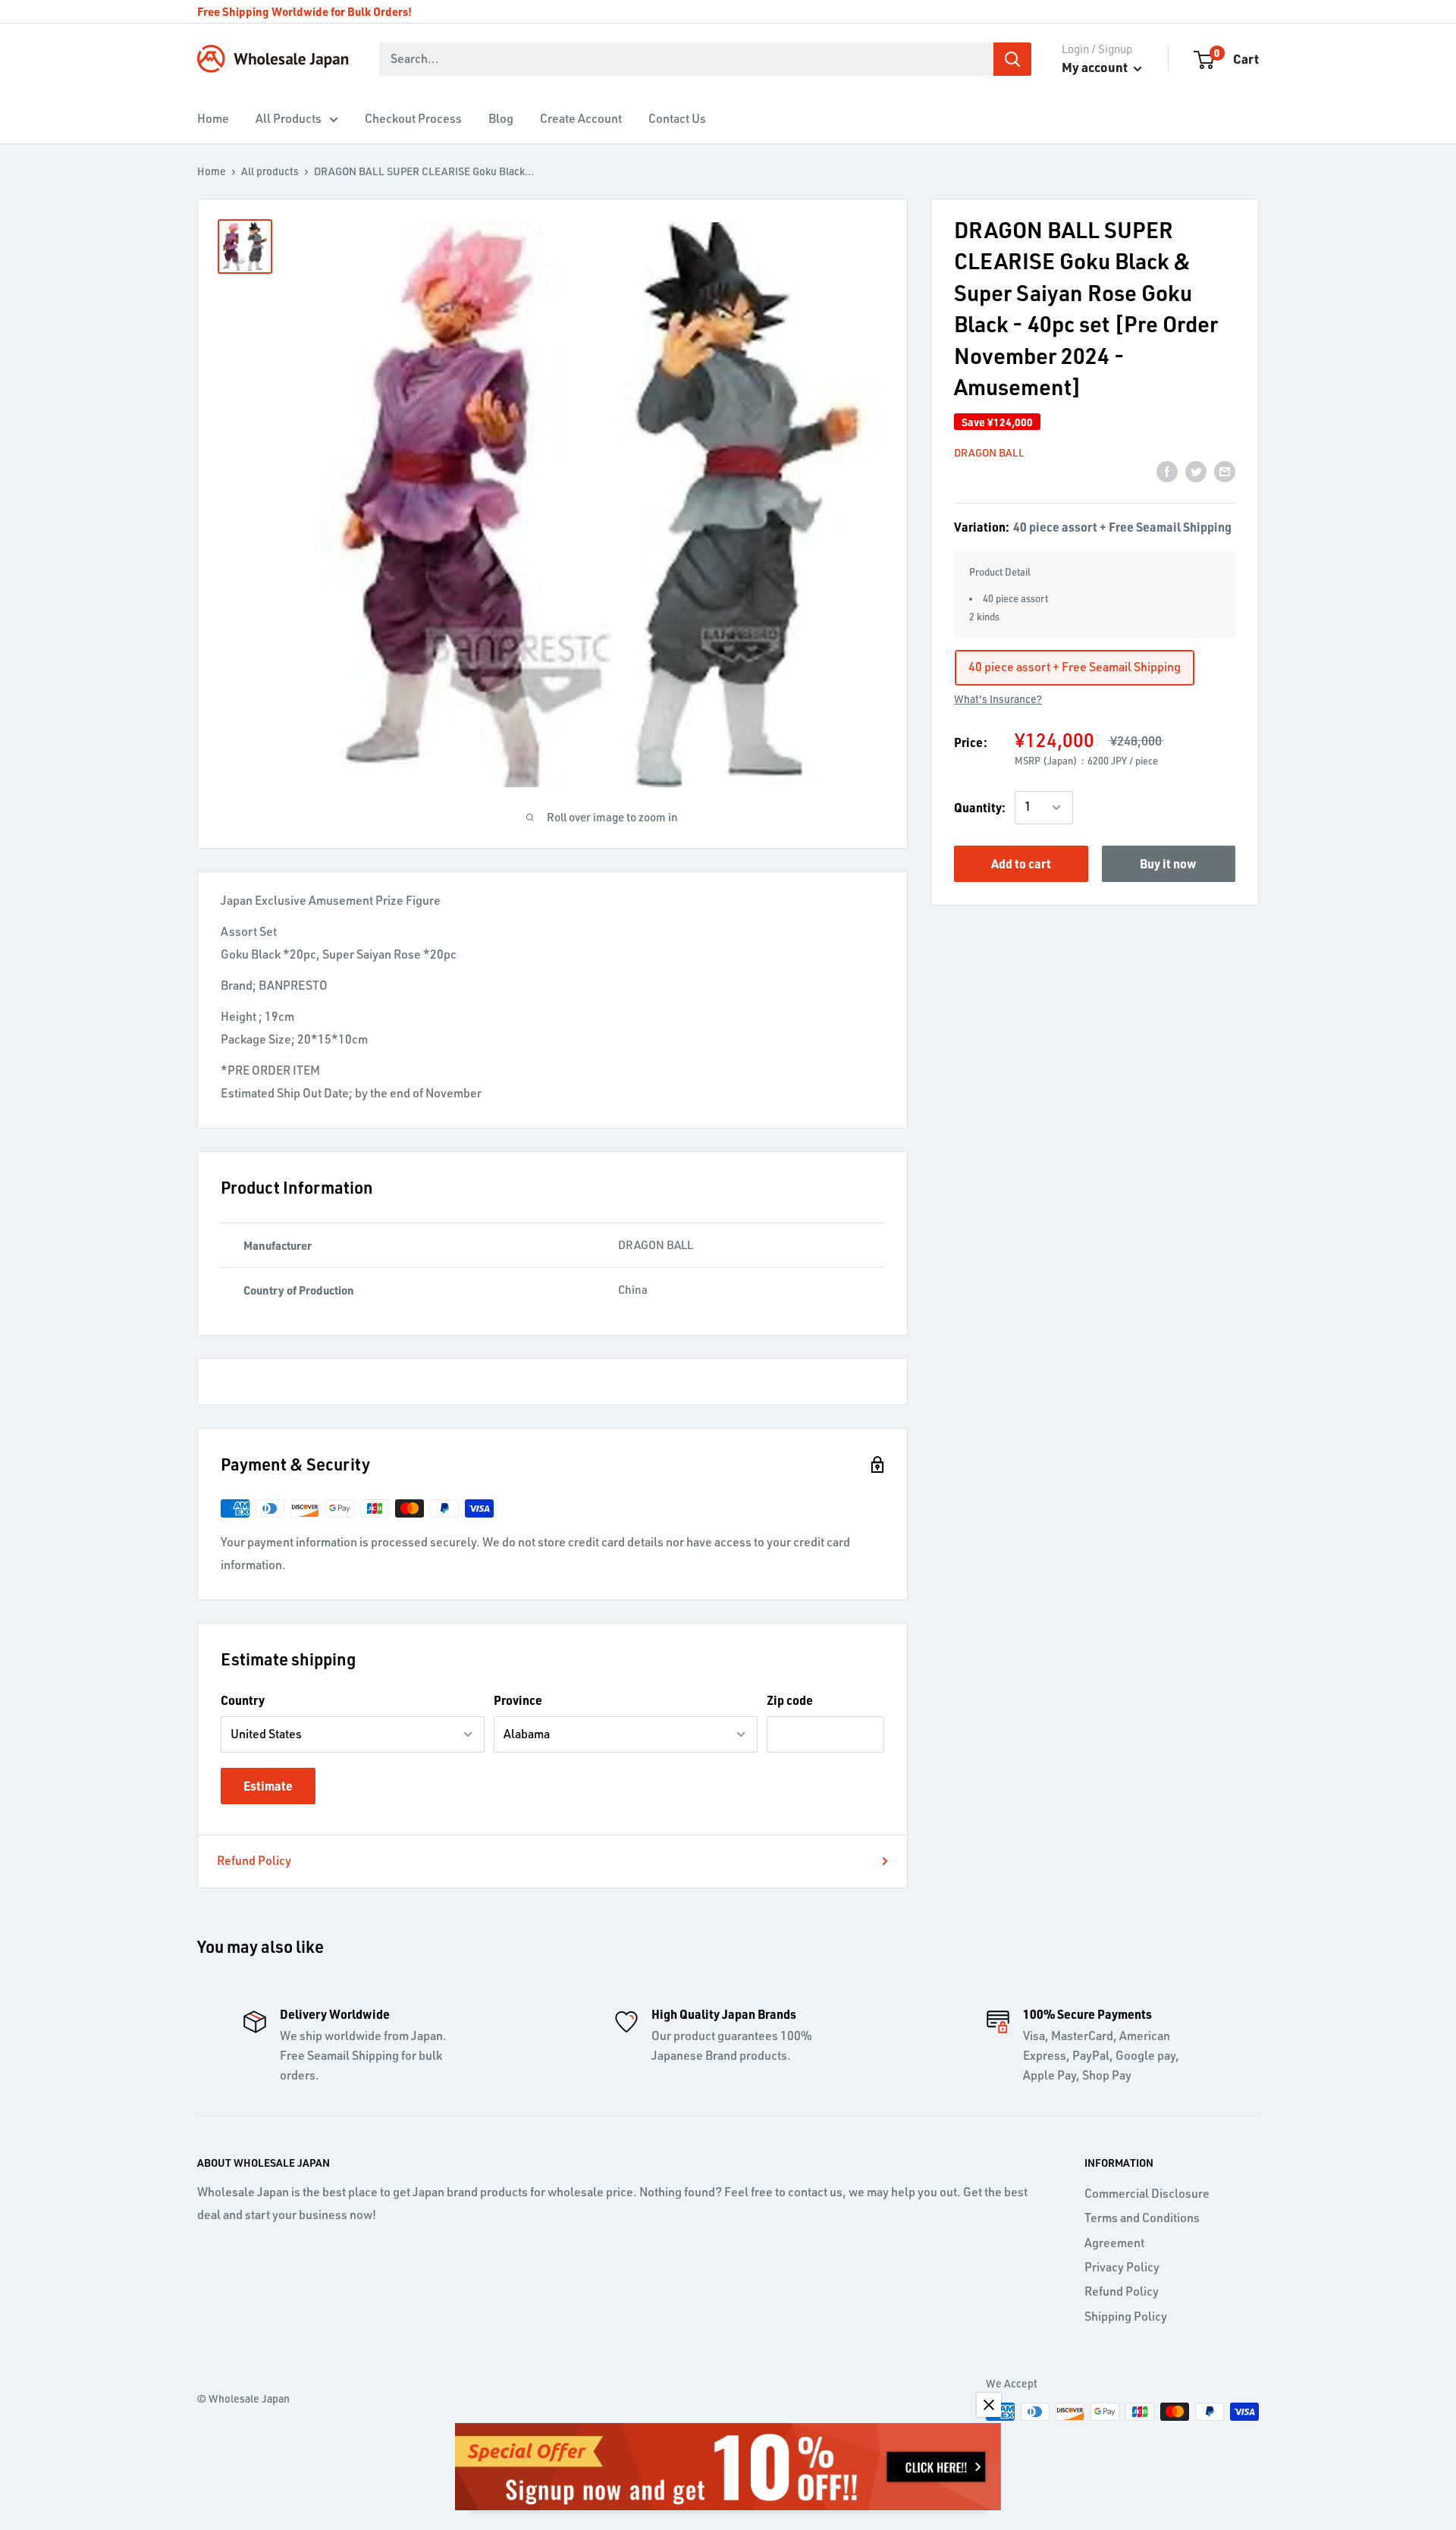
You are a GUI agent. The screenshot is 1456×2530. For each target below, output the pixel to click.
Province (518, 1700)
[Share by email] (1225, 471)
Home (213, 118)
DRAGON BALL (989, 452)
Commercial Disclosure (1147, 2193)
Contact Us (677, 118)
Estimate (268, 1786)
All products (270, 171)
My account (1096, 67)
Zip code (790, 1700)
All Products (289, 118)
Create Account (581, 118)
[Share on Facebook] (1167, 471)
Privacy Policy (1122, 2267)
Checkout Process (413, 118)
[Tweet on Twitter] (1196, 471)
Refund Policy (254, 1860)
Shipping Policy (1126, 2316)
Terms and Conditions (1142, 2218)
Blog (501, 118)
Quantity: (980, 807)
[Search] (1012, 59)
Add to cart (1021, 863)
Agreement (1114, 2243)
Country (243, 1700)
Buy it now (1168, 863)
